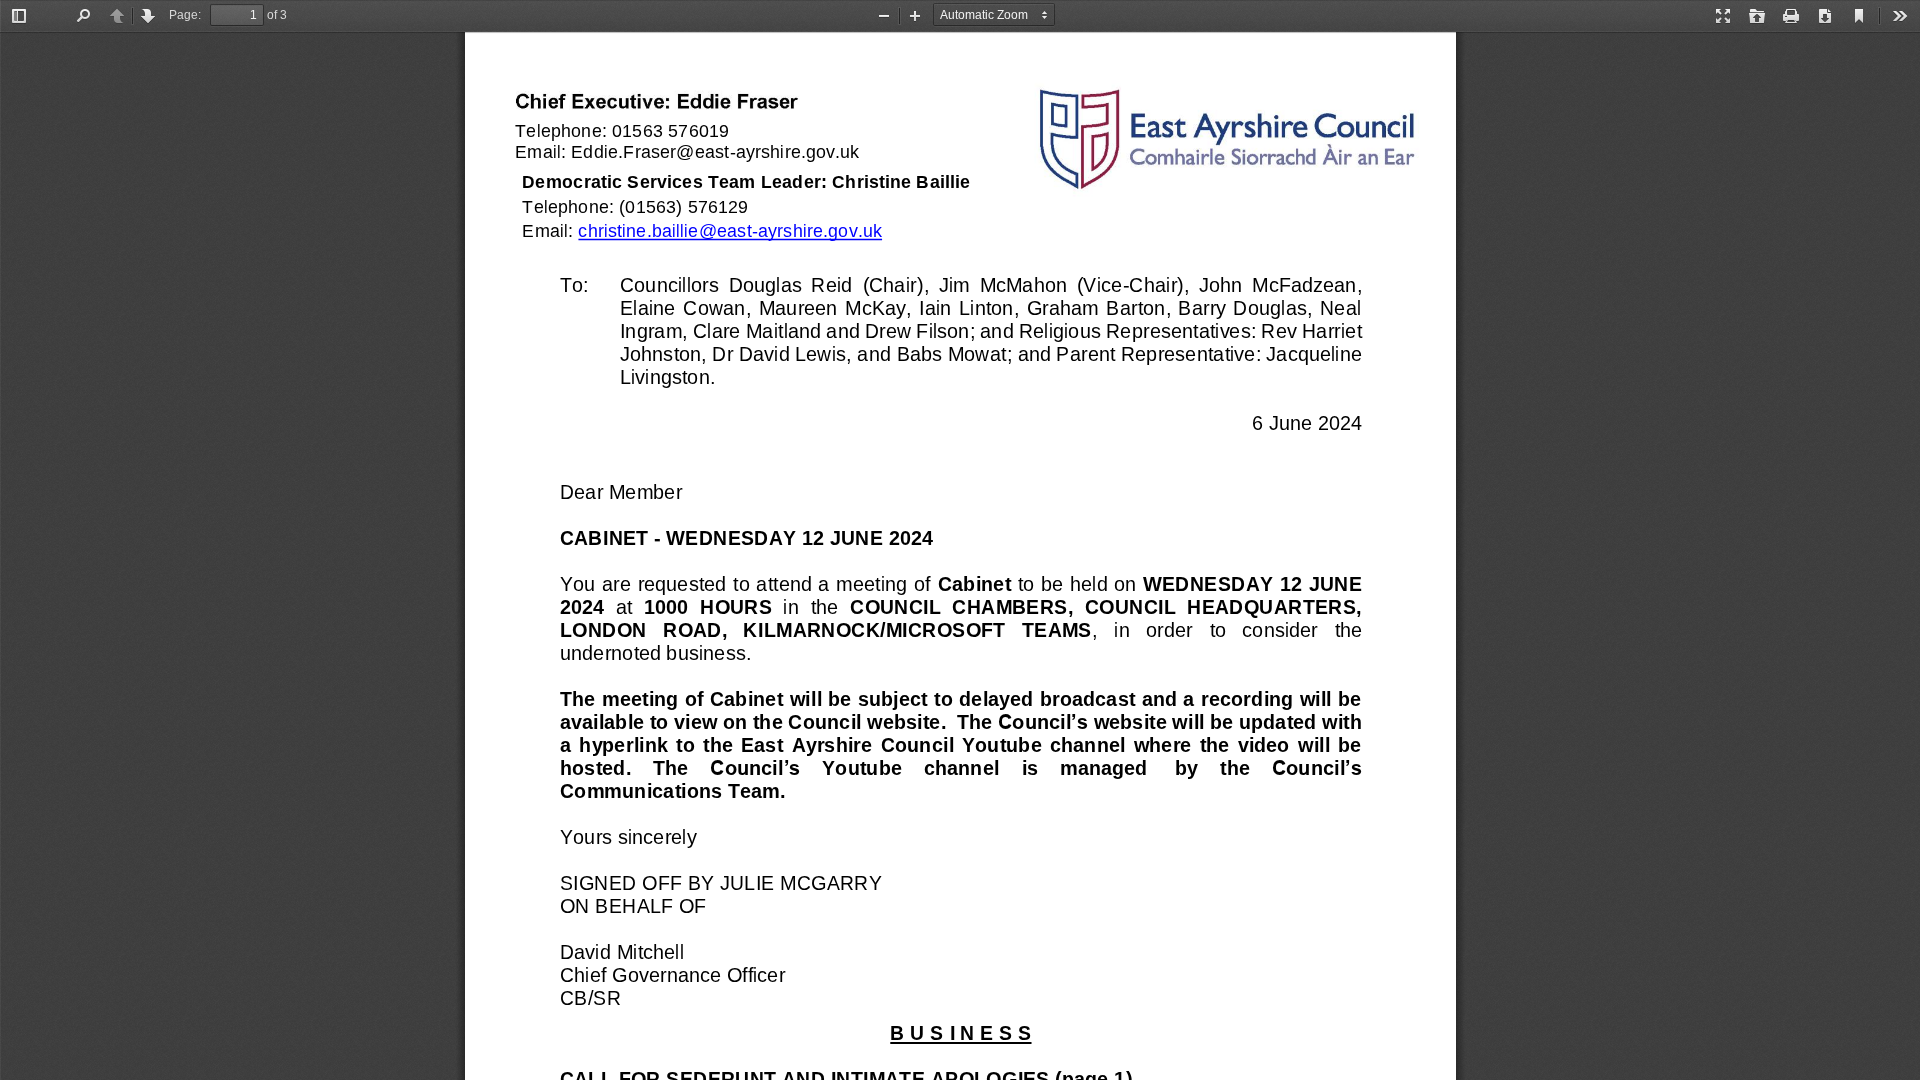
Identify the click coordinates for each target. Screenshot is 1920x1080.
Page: (185, 15)
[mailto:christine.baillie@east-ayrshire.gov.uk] (729, 230)
